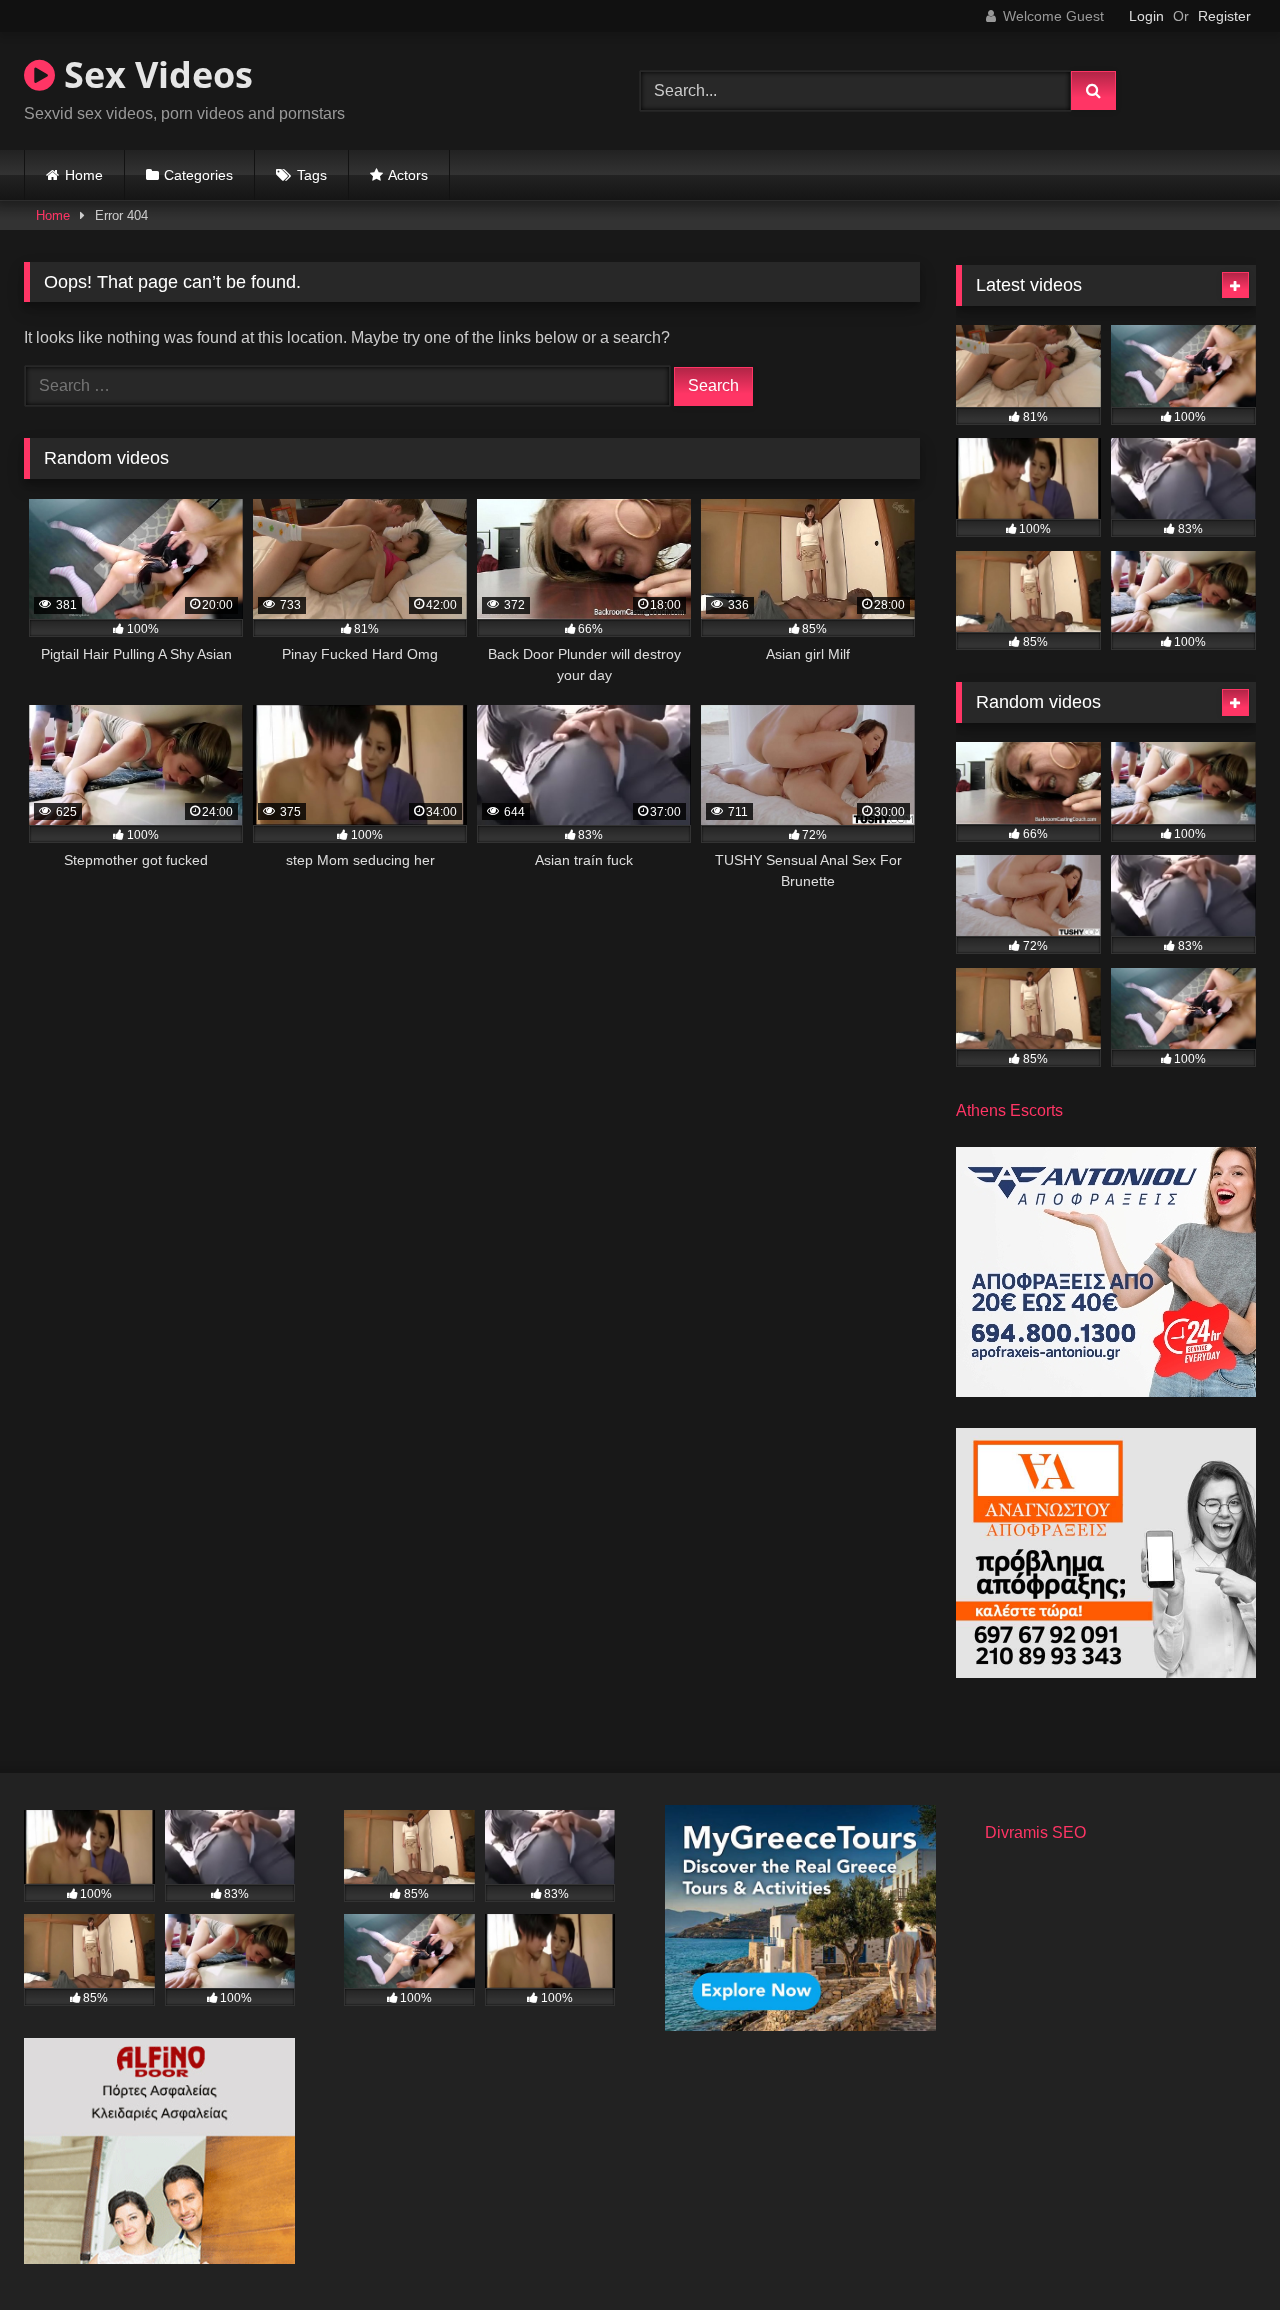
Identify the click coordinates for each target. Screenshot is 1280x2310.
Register (1224, 16)
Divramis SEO (1035, 1832)
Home (84, 175)
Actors (408, 175)
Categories (198, 175)
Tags (312, 175)
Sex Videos (154, 74)
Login (1146, 16)
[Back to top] (1218, 2250)
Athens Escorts (1009, 1110)
